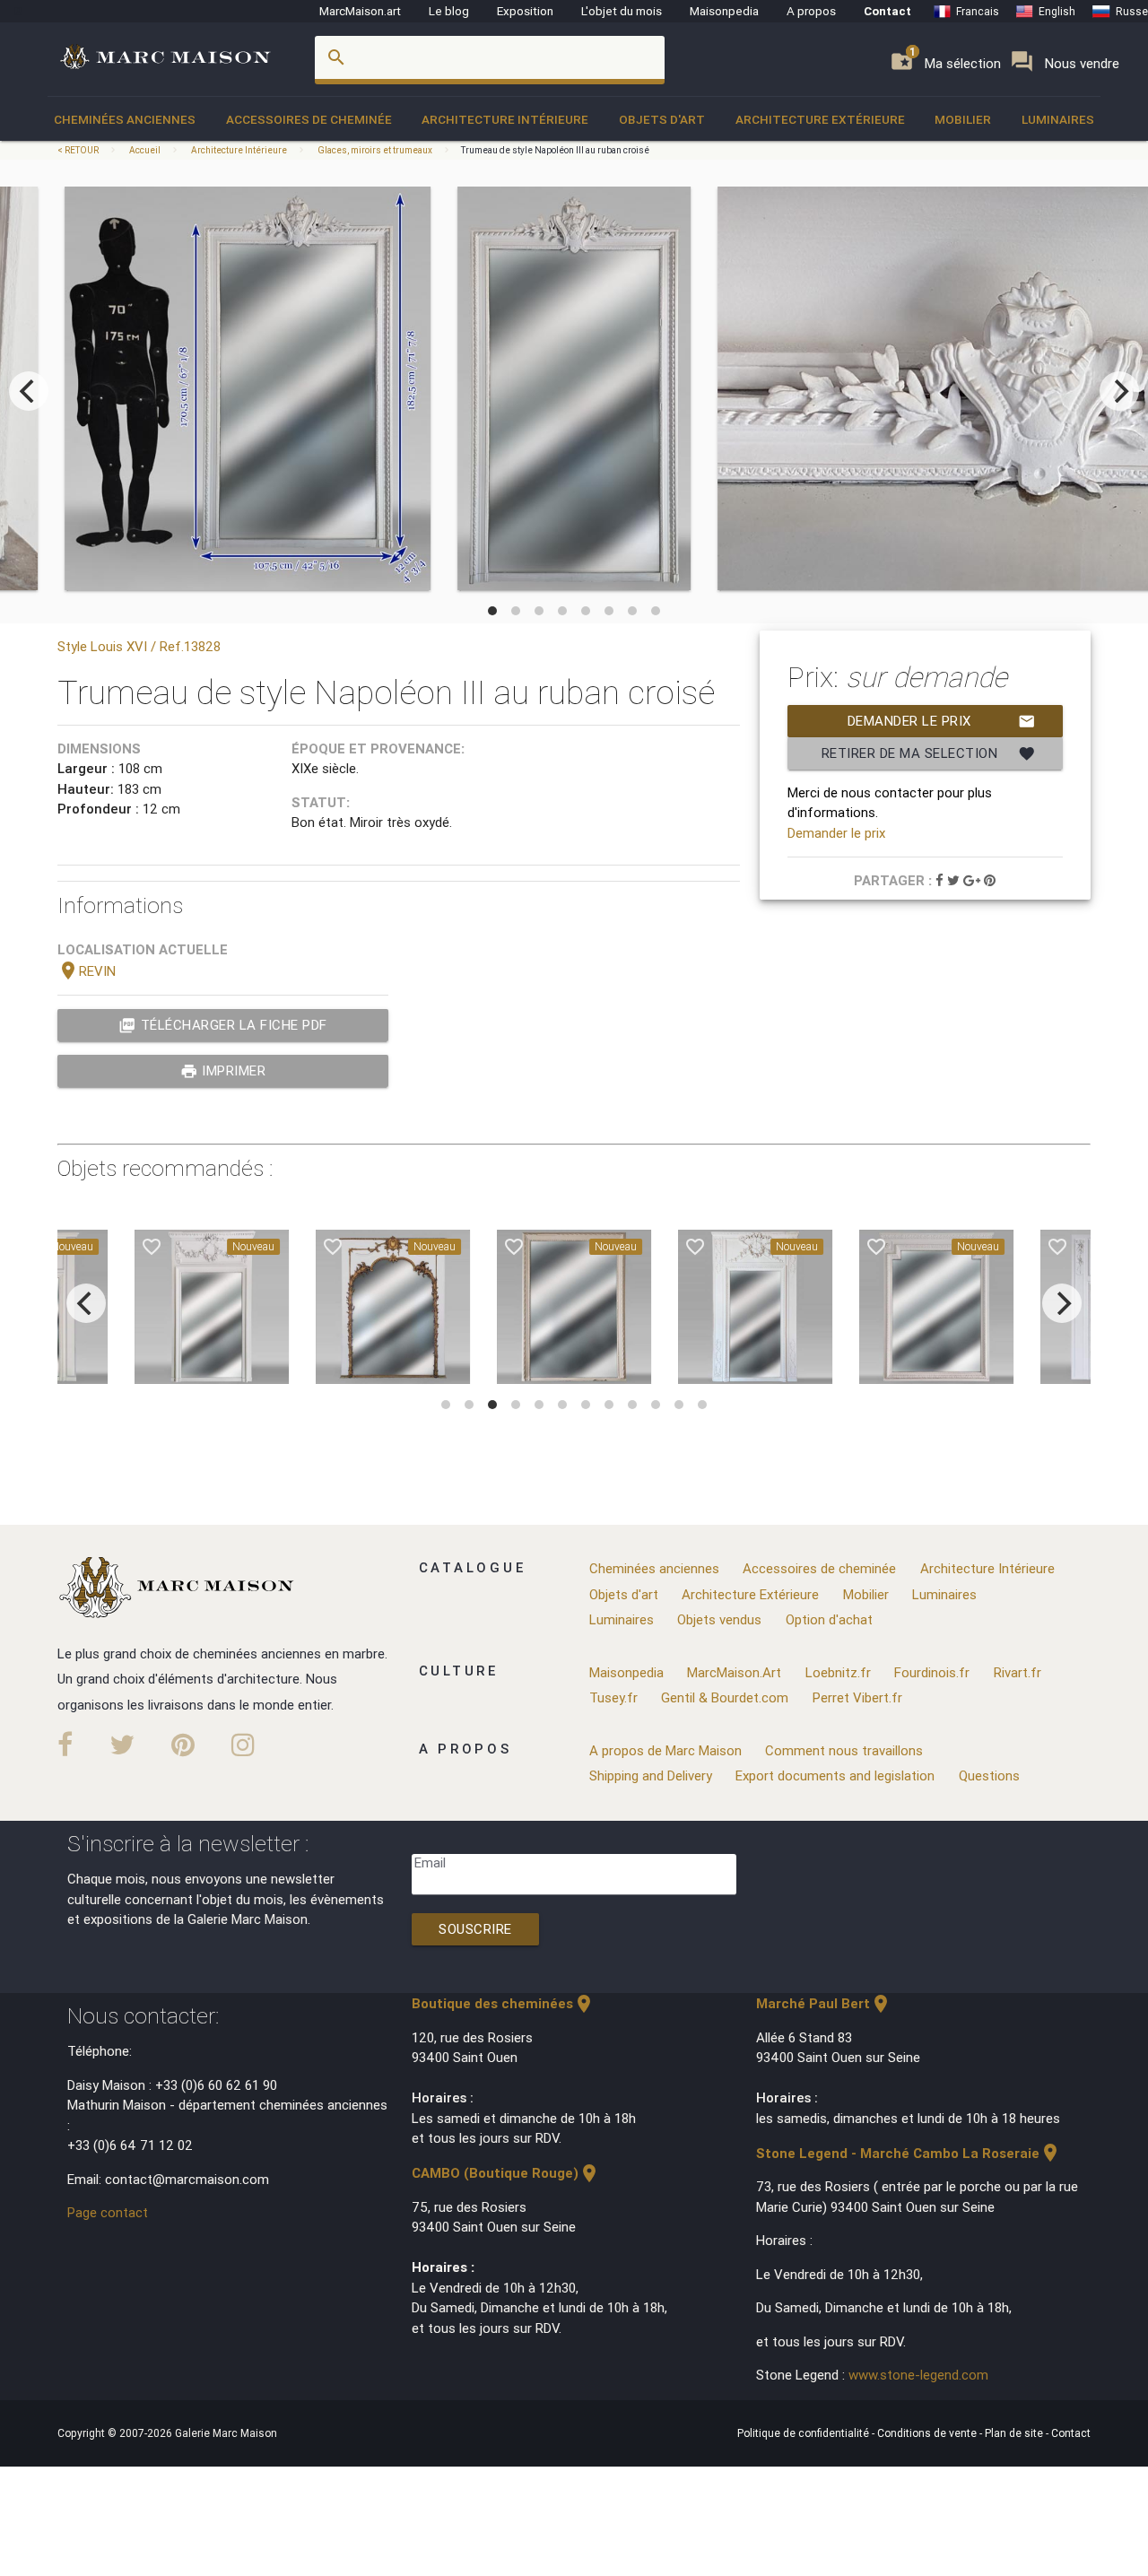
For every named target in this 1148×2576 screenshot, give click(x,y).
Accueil (145, 150)
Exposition (525, 11)
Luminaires (1058, 119)
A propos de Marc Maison (665, 1750)
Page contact (108, 2212)
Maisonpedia (724, 11)
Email (430, 1862)
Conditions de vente (928, 2433)
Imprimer (223, 1071)
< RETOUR (79, 150)
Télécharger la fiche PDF (223, 1025)
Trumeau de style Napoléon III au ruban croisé (555, 150)
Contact (887, 11)
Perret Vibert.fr (857, 1697)
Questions (989, 1775)
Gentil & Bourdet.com (725, 1697)
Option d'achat (829, 1619)
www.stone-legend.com (918, 2375)
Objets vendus (719, 1619)
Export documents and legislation (835, 1775)
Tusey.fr (613, 1697)
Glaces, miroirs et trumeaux (375, 150)
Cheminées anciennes (125, 119)
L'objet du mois (622, 11)
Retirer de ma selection (929, 753)
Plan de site (1015, 2433)
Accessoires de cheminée (309, 119)
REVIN (87, 971)
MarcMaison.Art (734, 1672)
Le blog (449, 11)
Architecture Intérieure (505, 119)
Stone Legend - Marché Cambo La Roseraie (909, 2153)
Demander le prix (942, 721)
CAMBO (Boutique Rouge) (506, 2173)
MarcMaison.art (360, 11)
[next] (1119, 391)
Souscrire (475, 1929)
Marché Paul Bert (824, 2003)
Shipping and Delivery (651, 1775)
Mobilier (963, 119)
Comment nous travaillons (844, 1750)
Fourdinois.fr (932, 1672)
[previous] (29, 391)
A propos (811, 11)
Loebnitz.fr (838, 1672)
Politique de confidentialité (804, 2433)
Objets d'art (662, 119)
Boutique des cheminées (503, 2003)
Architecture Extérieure (820, 119)
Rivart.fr (1018, 1672)
